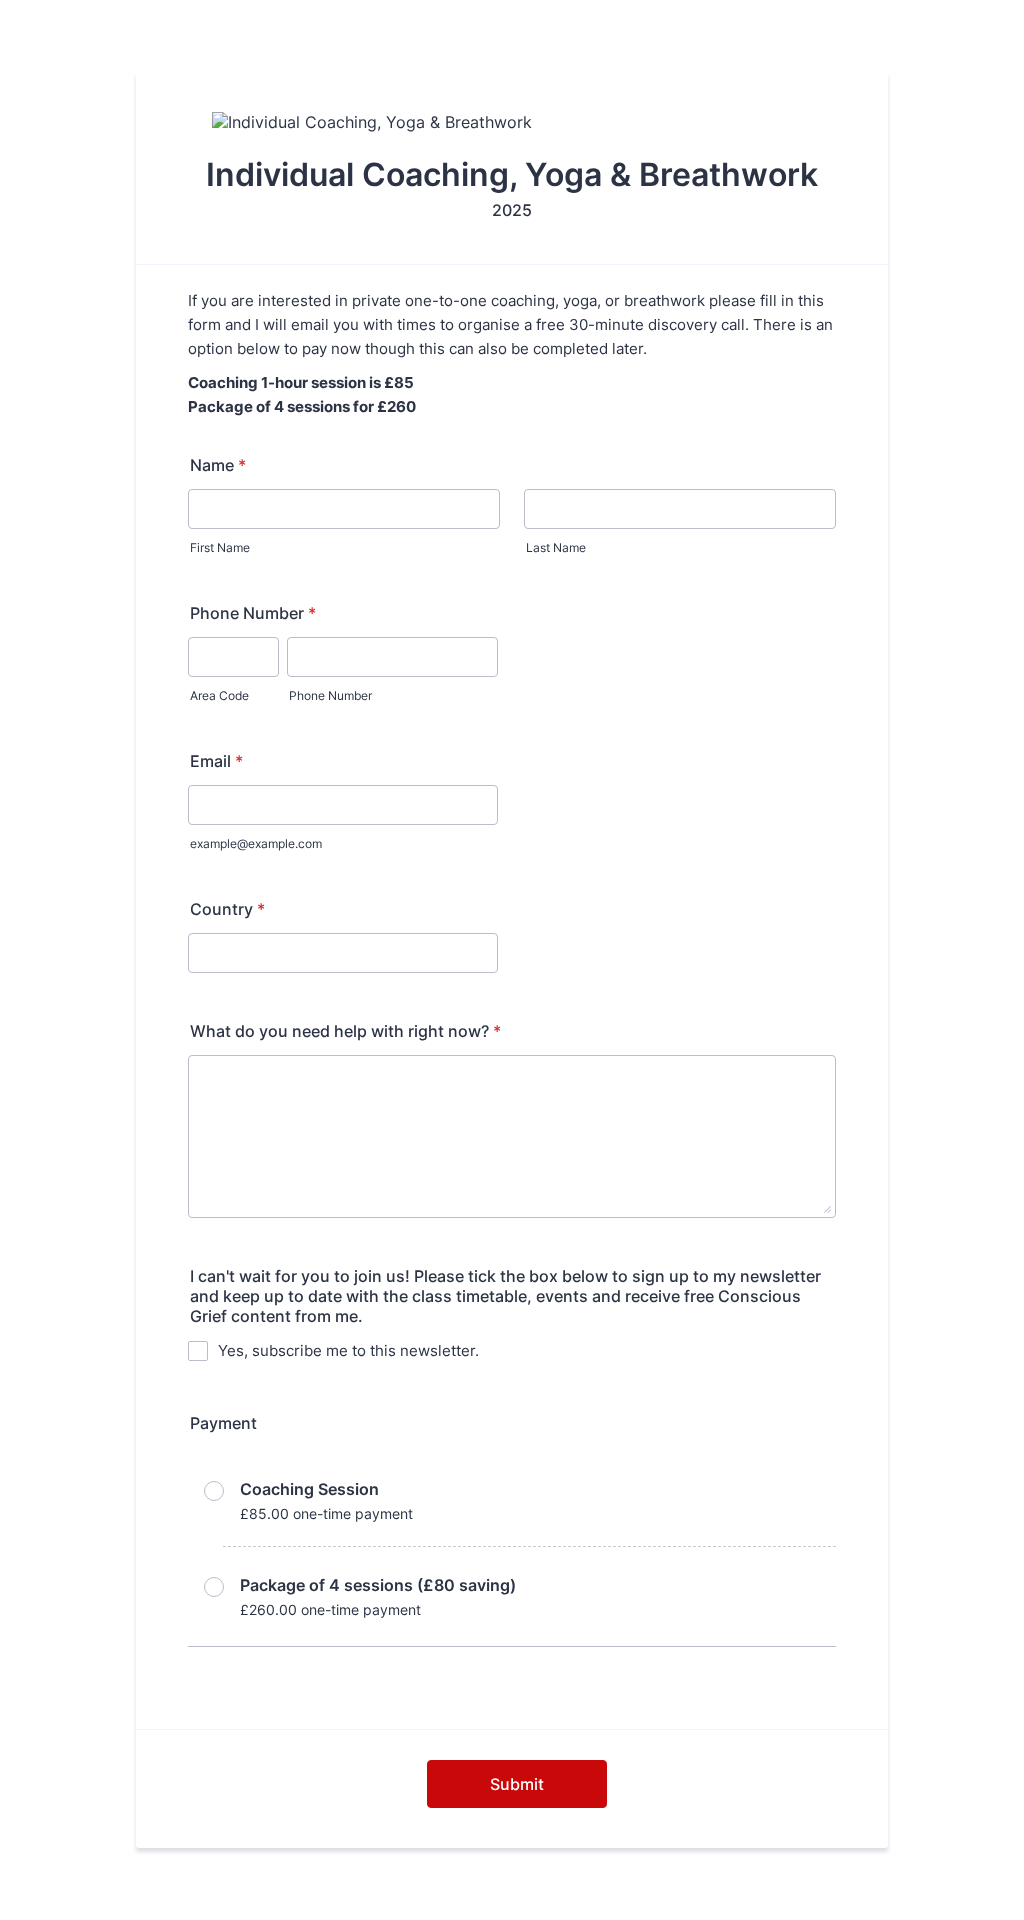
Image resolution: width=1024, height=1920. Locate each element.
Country (227, 909)
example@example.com (256, 843)
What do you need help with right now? (345, 1031)
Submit (517, 1784)
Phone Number (253, 613)
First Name (220, 547)
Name (218, 465)
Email (216, 761)
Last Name (556, 547)
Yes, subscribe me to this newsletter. (348, 1350)
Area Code (219, 695)
